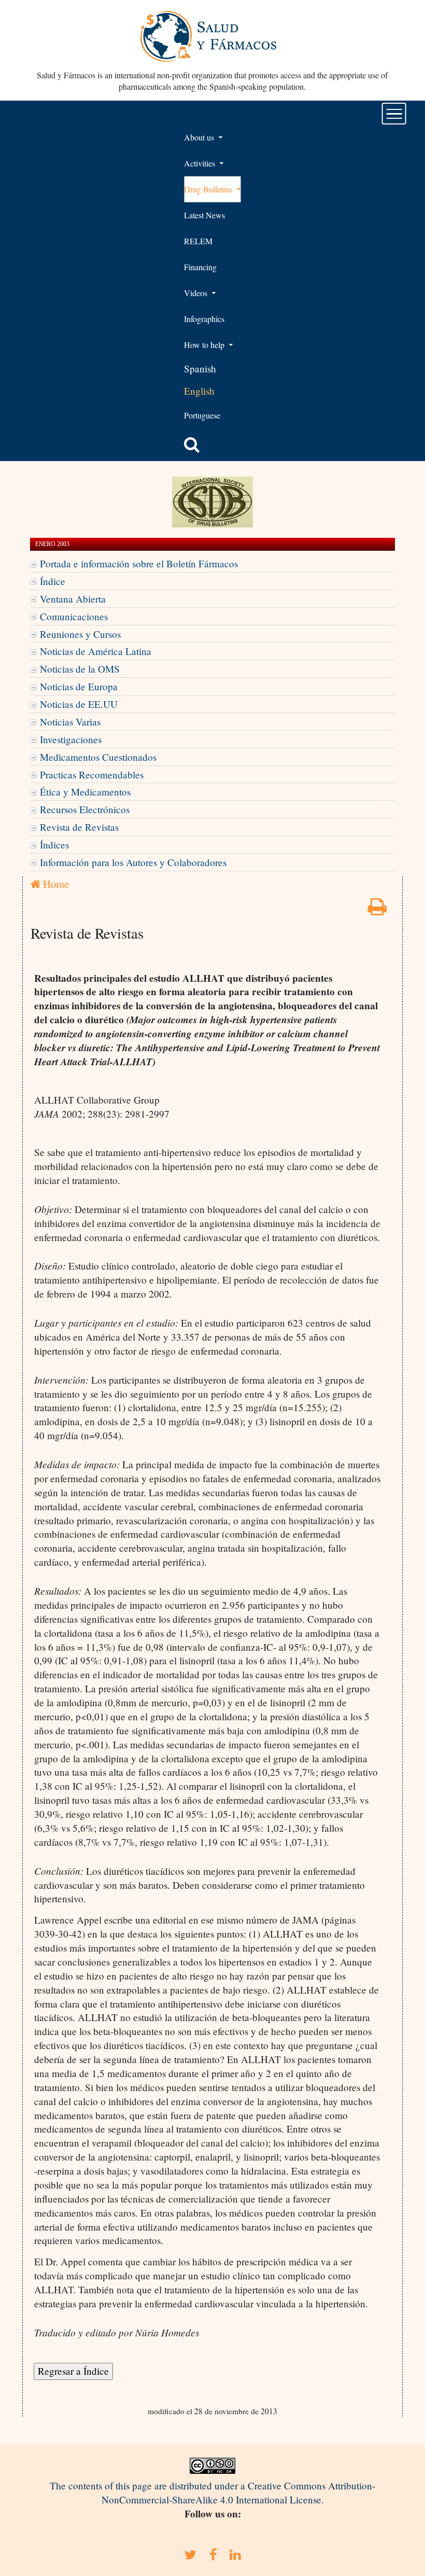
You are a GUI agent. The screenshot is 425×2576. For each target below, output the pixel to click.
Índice (53, 581)
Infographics (204, 319)
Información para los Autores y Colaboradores (133, 862)
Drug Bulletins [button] (209, 189)
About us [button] (200, 137)
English (199, 391)
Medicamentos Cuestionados (98, 757)
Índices (54, 845)
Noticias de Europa (79, 686)
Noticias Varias (70, 722)
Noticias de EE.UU (79, 704)
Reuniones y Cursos (80, 634)
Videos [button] (197, 293)
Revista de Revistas (79, 827)
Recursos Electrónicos (85, 809)
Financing (200, 267)
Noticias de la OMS (80, 669)
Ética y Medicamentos (85, 792)
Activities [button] (201, 163)
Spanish (200, 368)
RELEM (198, 241)
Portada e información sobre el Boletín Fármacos (139, 563)
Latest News (204, 215)
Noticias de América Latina (96, 651)
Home (55, 884)
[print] (377, 910)
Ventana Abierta (73, 599)
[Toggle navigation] (394, 114)
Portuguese (202, 415)
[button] (192, 444)
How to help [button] (205, 345)
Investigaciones (71, 739)
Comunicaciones (74, 616)
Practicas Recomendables (92, 775)
